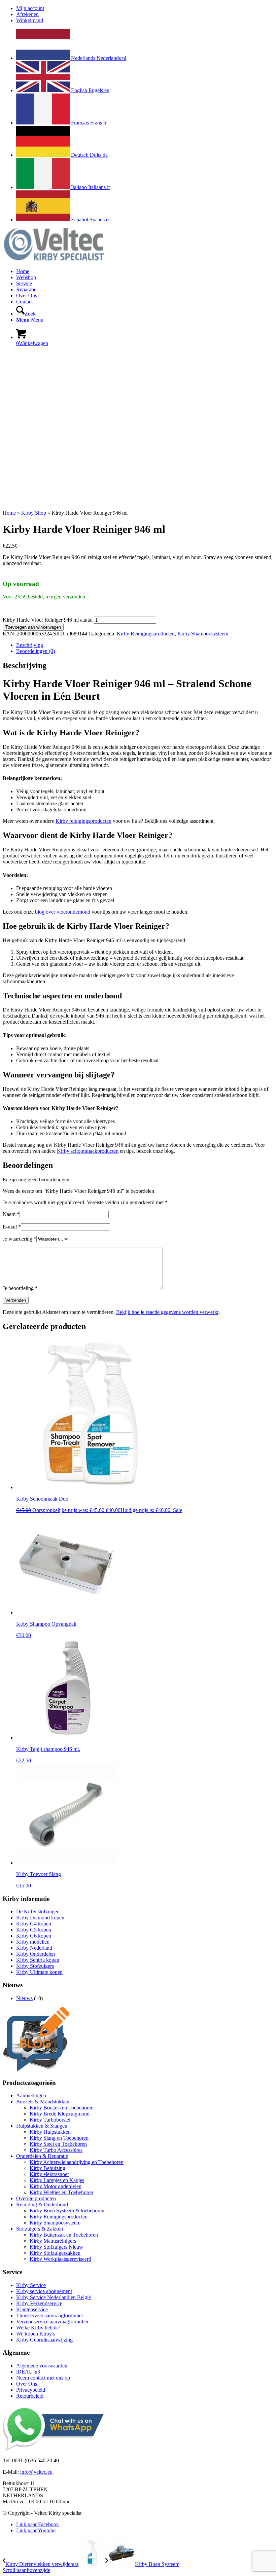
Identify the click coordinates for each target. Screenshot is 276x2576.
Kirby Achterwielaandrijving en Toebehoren (77, 2162)
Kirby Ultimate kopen (39, 1972)
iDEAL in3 (28, 2372)
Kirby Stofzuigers (35, 1966)
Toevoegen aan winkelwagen (33, 627)
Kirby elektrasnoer (49, 2174)
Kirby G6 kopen (34, 1936)
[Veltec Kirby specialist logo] (53, 260)
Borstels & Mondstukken (43, 2102)
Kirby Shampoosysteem (203, 634)
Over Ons (27, 2384)
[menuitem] (145, 8)
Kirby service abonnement (44, 2291)
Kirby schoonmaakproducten (88, 1151)
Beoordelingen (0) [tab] (36, 651)
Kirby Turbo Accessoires (56, 2150)
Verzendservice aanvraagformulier (52, 2322)
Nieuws (24, 1998)
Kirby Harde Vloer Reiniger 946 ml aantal (48, 620)
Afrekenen (27, 14)
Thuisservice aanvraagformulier (50, 2315)
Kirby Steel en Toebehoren (58, 2144)
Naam (11, 1214)
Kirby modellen (33, 1942)
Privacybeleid (31, 2390)
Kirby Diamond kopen (40, 1918)
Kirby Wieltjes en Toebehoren (61, 2192)
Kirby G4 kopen (34, 1924)
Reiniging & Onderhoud (42, 2204)
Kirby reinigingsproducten (83, 821)
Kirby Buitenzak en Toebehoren (64, 2235)
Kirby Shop (34, 513)
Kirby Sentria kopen (38, 1960)
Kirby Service (31, 2285)
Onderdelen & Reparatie (42, 2156)
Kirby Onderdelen (36, 1954)
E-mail (12, 1227)
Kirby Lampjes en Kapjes (57, 2180)
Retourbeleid (30, 2396)
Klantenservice (32, 2309)
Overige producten (36, 2198)
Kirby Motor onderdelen (56, 2186)
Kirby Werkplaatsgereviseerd (60, 2259)
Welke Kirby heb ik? (38, 2328)
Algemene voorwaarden (42, 2366)
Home (9, 513)
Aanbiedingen (31, 2095)
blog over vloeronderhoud (63, 912)
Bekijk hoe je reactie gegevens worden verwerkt (167, 1312)
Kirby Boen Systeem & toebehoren (67, 2211)
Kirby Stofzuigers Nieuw (56, 2247)
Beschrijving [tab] (30, 645)
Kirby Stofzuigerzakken (55, 2253)
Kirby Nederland (34, 1948)
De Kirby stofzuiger (37, 1911)
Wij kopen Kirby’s (36, 2334)
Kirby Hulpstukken (50, 2132)
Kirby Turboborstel (50, 2120)
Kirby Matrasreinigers (53, 2241)
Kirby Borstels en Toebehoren (62, 2108)
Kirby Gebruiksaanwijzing (44, 2340)
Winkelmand (30, 20)
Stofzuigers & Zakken (40, 2229)
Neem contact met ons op (43, 2378)
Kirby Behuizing (47, 2168)
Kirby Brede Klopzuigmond (60, 2114)
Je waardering (20, 1239)
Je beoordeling (20, 1288)
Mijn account (30, 8)
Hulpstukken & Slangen (42, 2126)
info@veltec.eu (36, 2472)
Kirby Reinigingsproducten (146, 634)
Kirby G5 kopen (34, 1930)
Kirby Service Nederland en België (54, 2297)
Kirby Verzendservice (39, 2303)
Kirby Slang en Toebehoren (59, 2138)
